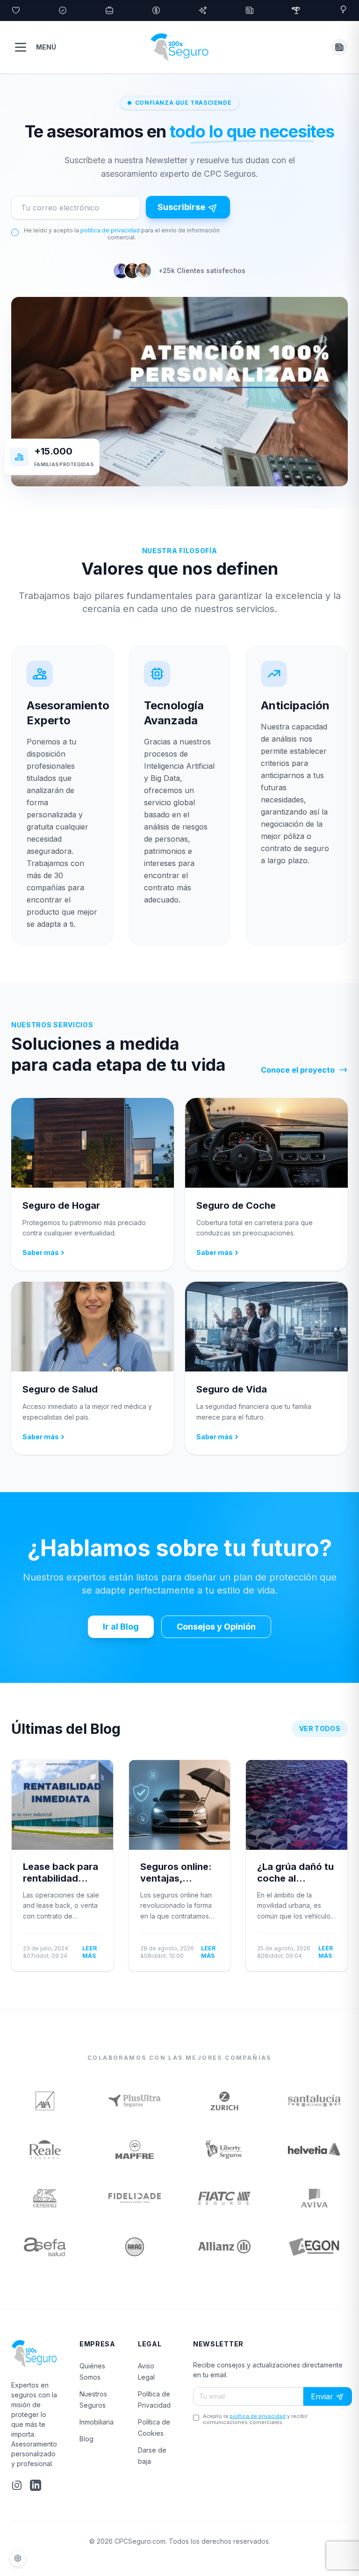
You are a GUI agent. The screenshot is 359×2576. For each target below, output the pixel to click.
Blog (86, 2439)
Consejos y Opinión (216, 1627)
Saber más (43, 1252)
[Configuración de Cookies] (18, 2558)
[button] (339, 47)
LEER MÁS (90, 1952)
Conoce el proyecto (298, 1070)
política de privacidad (110, 230)
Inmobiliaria (97, 2422)
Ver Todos (320, 1728)
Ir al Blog (121, 1627)
